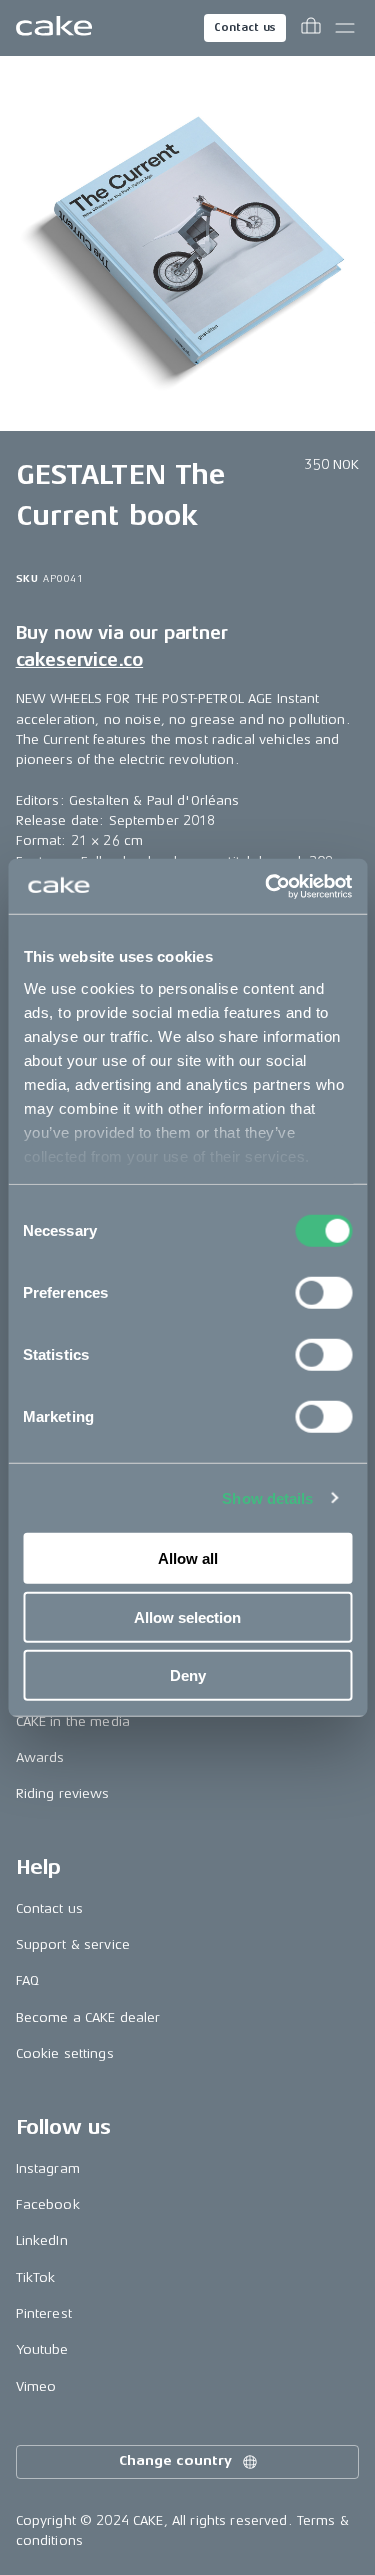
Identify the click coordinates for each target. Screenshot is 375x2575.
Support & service (73, 1944)
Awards (40, 1757)
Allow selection (187, 1616)
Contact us (245, 27)
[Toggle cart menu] (311, 28)
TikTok (36, 2277)
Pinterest (44, 2313)
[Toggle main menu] (345, 28)
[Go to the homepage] (54, 28)
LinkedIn (42, 2240)
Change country (175, 2460)
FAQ (27, 1980)
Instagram (48, 2168)
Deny (188, 1675)
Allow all (188, 1558)
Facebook (48, 2204)
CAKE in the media (73, 1721)
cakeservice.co (79, 660)
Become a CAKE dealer (88, 2017)
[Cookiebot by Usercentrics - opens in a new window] (267, 886)
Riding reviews (63, 1793)
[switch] (323, 1293)
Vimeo (36, 2386)
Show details (267, 1497)
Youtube (42, 2349)
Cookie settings (65, 2053)
